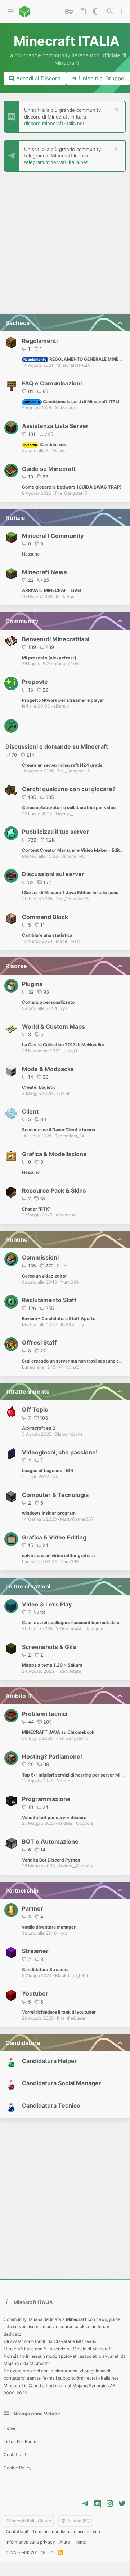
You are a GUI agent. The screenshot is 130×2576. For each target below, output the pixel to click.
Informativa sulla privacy (30, 2542)
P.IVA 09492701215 (26, 2552)
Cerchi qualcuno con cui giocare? (69, 789)
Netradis (65, 1781)
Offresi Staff (39, 1342)
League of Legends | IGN (48, 1470)
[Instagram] (110, 2504)
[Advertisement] (65, 244)
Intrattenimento (28, 1391)
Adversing (66, 1215)
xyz (63, 451)
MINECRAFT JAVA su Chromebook (58, 1732)
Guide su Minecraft (49, 469)
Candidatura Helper (50, 2061)
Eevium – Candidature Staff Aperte (59, 1318)
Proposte (35, 682)
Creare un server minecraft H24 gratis (62, 765)
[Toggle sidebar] (121, 12)
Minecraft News (44, 572)
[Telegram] (85, 2504)
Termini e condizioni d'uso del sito (66, 2532)
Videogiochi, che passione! (60, 1452)
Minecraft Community (53, 536)
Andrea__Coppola (75, 1823)
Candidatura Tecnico (51, 2105)
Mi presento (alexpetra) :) (49, 658)
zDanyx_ (62, 706)
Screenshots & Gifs (49, 1647)
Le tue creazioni (28, 1586)
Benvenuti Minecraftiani (56, 639)
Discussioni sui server (53, 874)
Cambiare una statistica (47, 935)
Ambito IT (19, 1696)
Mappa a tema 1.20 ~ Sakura (52, 1665)
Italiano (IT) (77, 2521)
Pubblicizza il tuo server (55, 832)
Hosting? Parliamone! (52, 1756)
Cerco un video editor (44, 1276)
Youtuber (35, 1993)
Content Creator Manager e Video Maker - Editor (73, 850)
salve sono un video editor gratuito (58, 1556)
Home (10, 2428)
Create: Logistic (39, 1087)
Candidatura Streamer (46, 1969)
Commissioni (40, 1257)
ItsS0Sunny (73, 1325)
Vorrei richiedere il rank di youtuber (59, 2012)
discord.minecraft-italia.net (54, 123)
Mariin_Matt (68, 941)
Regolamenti (40, 341)
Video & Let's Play (47, 1604)
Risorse (16, 966)
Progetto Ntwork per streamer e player (63, 700)
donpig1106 (67, 663)
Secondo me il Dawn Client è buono (59, 1130)
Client (30, 1111)
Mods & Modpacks (48, 1069)
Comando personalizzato (48, 1002)
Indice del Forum (21, 2441)
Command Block (45, 917)
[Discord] (98, 2504)
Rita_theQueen (72, 2018)
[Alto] (52, 2553)
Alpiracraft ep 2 (39, 1428)
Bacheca (17, 323)
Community (22, 621)
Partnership (22, 1890)
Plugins (32, 984)
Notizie (15, 518)
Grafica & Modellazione (54, 1154)
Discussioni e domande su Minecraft (57, 746)
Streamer (35, 1951)
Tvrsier (63, 1093)
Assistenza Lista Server (55, 426)
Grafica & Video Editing (54, 1537)
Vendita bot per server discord (54, 1817)
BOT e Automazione (50, 1841)
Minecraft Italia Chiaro (29, 2521)
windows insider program (49, 1513)
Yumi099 (70, 1282)
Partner (33, 1908)
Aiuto (65, 2542)
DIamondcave (69, 1434)
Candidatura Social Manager (62, 2083)
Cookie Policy (18, 2468)
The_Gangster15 (71, 493)
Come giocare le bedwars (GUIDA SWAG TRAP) (72, 487)
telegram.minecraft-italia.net (56, 162)
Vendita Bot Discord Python (51, 1860)
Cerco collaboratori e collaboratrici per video (69, 808)
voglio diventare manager (49, 1927)
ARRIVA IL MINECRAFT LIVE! (52, 590)
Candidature (23, 2043)
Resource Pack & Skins (54, 1190)
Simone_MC (73, 856)
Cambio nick (44, 444)
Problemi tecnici (45, 1714)
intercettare (69, 1671)
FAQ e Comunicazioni (52, 383)
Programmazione (46, 1799)
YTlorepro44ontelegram (80, 1629)
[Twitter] (122, 2504)
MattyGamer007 (77, 1519)
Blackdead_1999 (71, 1976)
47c (56, 1477)
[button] (11, 12)
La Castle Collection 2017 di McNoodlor (63, 1045)
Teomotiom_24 (70, 1136)
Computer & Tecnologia (55, 1495)
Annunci (17, 1239)
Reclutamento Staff (49, 1300)
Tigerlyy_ (64, 814)
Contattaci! (15, 2454)
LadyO (70, 1051)
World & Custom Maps (53, 1026)
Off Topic (35, 1409)
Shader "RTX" (36, 1209)
